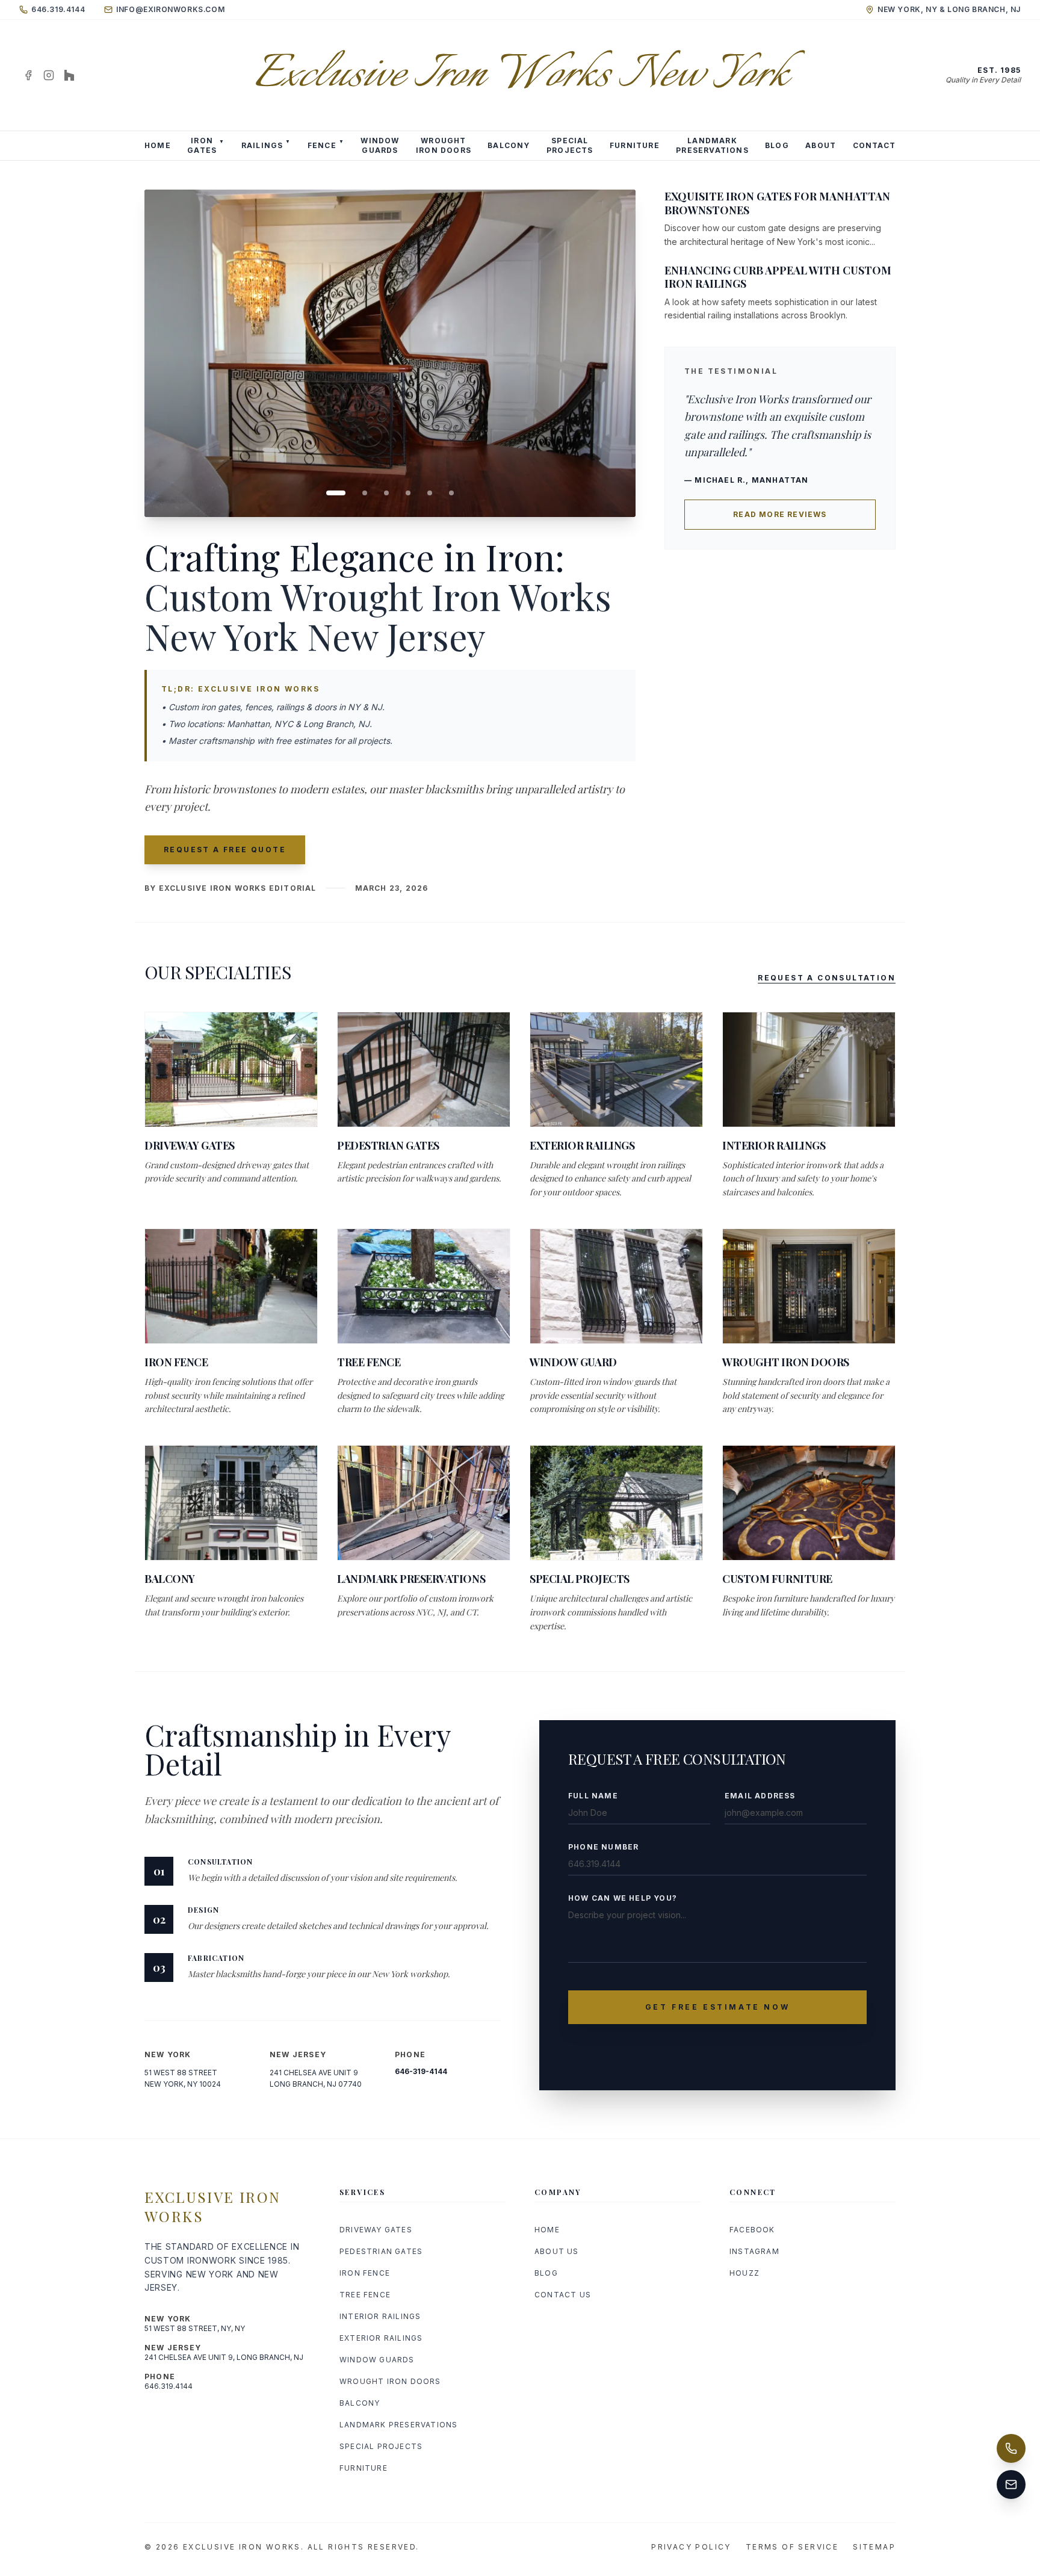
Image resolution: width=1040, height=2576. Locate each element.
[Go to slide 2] (365, 493)
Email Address (760, 1796)
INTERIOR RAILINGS (380, 2316)
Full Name (593, 1796)
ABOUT (821, 145)
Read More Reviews (780, 514)
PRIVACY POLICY (691, 2547)
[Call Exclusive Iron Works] (1011, 2448)
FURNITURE (635, 145)
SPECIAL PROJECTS (381, 2446)
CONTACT (874, 145)
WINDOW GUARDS (377, 2360)
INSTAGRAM (754, 2251)
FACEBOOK (752, 2230)
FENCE (326, 144)
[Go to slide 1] (336, 493)
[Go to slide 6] (451, 493)
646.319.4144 (58, 9)
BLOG (777, 145)
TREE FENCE (365, 2295)
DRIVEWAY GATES (376, 2230)
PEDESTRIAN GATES (381, 2251)
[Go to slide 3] (386, 493)
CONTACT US (563, 2295)
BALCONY (509, 145)
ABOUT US (557, 2251)
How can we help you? (623, 1898)
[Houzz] (69, 75)
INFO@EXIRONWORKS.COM (170, 9)
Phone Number (603, 1847)
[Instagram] (49, 75)
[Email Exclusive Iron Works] (1011, 2485)
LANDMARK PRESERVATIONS (398, 2425)
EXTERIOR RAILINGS (381, 2338)
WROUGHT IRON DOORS (390, 2381)
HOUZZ (744, 2273)
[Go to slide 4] (408, 493)
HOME (158, 145)
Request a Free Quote (225, 850)
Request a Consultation (827, 978)
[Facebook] (28, 75)
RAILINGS (266, 144)
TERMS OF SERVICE (792, 2547)
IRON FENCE (365, 2273)
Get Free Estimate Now (718, 2007)
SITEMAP (874, 2547)
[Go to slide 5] (430, 493)
